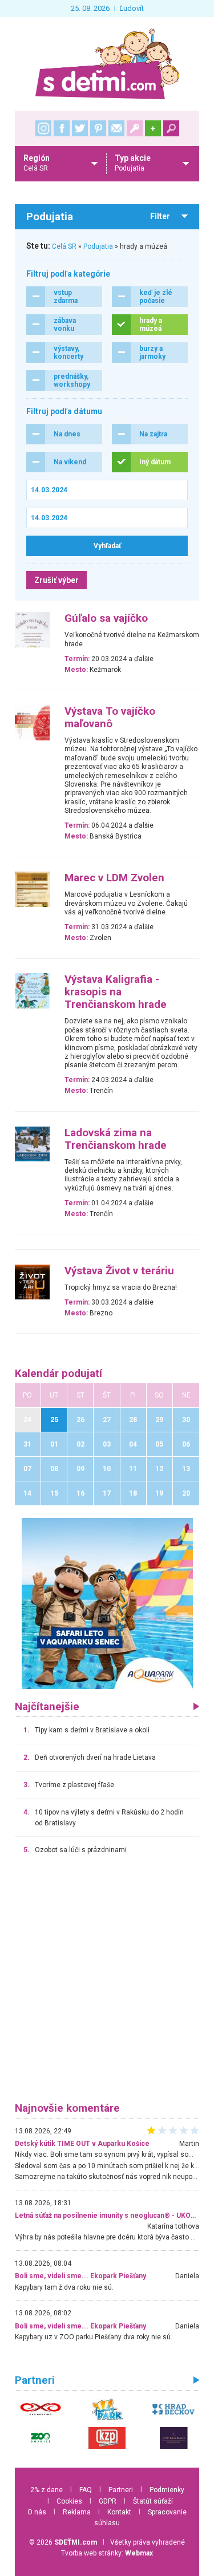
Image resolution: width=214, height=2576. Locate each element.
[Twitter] (80, 128)
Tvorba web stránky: (107, 2553)
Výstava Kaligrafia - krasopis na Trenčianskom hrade (116, 992)
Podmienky (167, 2490)
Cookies (69, 2501)
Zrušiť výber (56, 580)
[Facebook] (62, 128)
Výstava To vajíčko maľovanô (110, 718)
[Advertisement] (107, 1984)
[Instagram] (43, 128)
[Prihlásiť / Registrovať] (135, 128)
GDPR (108, 2501)
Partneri (121, 2490)
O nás (37, 2512)
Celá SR (64, 246)
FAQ (86, 2490)
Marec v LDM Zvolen (114, 878)
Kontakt (119, 2512)
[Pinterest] (98, 128)
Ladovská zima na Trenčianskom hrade (116, 1139)
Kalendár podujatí (58, 1374)
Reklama (77, 2512)
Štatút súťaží (153, 2501)
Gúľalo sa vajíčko (106, 618)
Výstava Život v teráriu (119, 1271)
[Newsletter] (116, 128)
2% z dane (47, 2490)
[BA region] (107, 1603)
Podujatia (98, 246)
